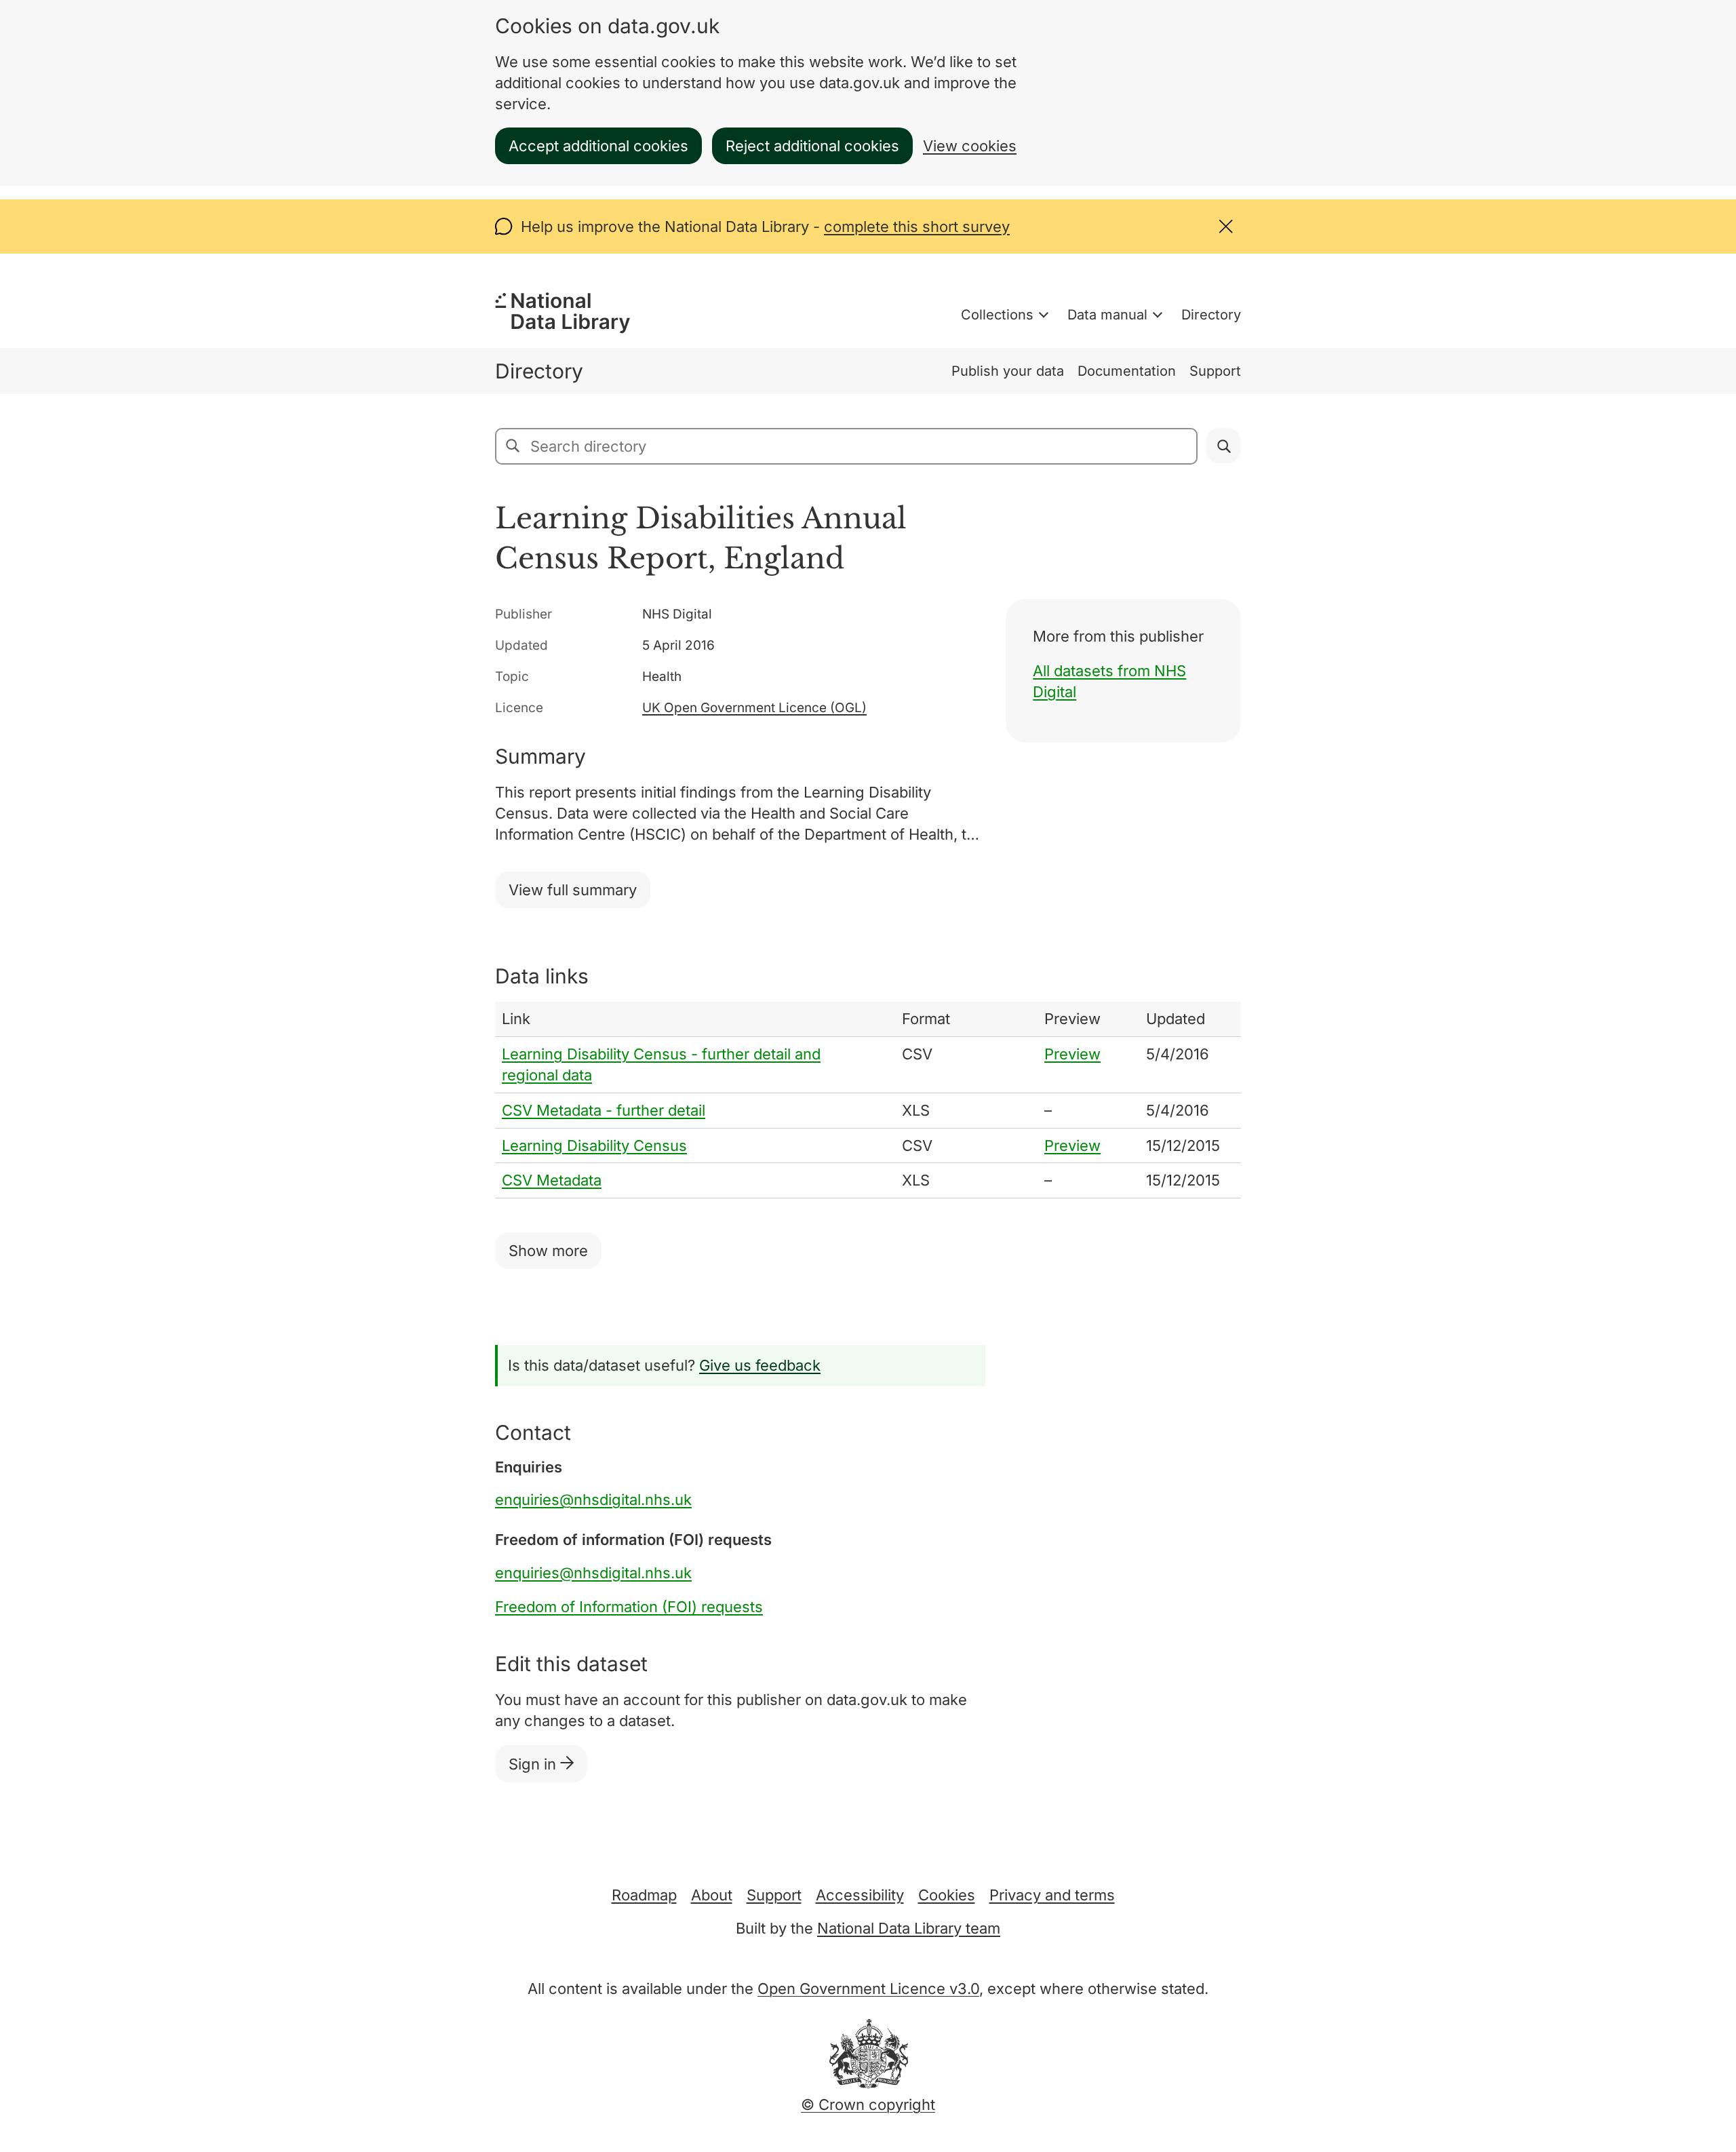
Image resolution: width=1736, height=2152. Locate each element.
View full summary (573, 890)
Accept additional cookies (598, 146)
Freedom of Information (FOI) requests (629, 1607)
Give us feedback (760, 1365)
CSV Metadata (552, 1180)
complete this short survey (917, 227)
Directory (1211, 315)
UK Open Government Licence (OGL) (754, 708)
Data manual (1107, 315)
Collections (997, 315)
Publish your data (1008, 371)
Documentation (1127, 371)
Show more (548, 1251)
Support (1215, 371)
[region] (868, 1100)
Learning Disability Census (594, 1146)
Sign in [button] (534, 1764)
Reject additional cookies (812, 146)
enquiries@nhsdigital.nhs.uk (593, 1500)
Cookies (947, 1895)
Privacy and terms (1052, 1895)
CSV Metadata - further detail (604, 1110)
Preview (1072, 1054)
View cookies (970, 146)
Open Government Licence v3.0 (868, 1989)
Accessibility (860, 1895)
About (712, 1895)
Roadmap (644, 1895)
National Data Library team (909, 1928)
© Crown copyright (868, 2105)
